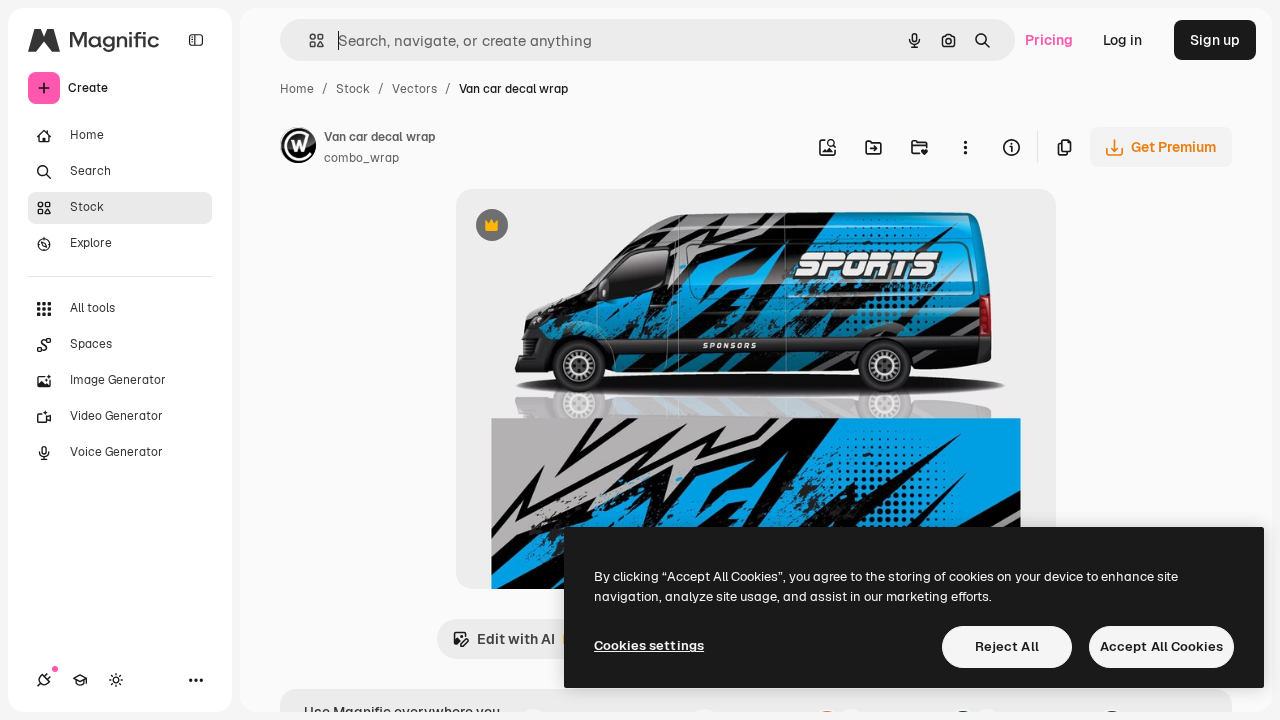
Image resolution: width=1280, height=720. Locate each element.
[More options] (965, 147)
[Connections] (44, 680)
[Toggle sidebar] (196, 40)
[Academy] (80, 680)
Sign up (1215, 40)
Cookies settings (649, 645)
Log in (1122, 40)
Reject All (1007, 646)
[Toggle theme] (116, 680)
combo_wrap (361, 158)
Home (297, 89)
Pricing (1049, 40)
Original (584, 227)
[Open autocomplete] (308, 40)
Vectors (414, 89)
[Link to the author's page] (298, 148)
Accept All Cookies (1161, 646)
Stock (353, 89)
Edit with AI (503, 644)
